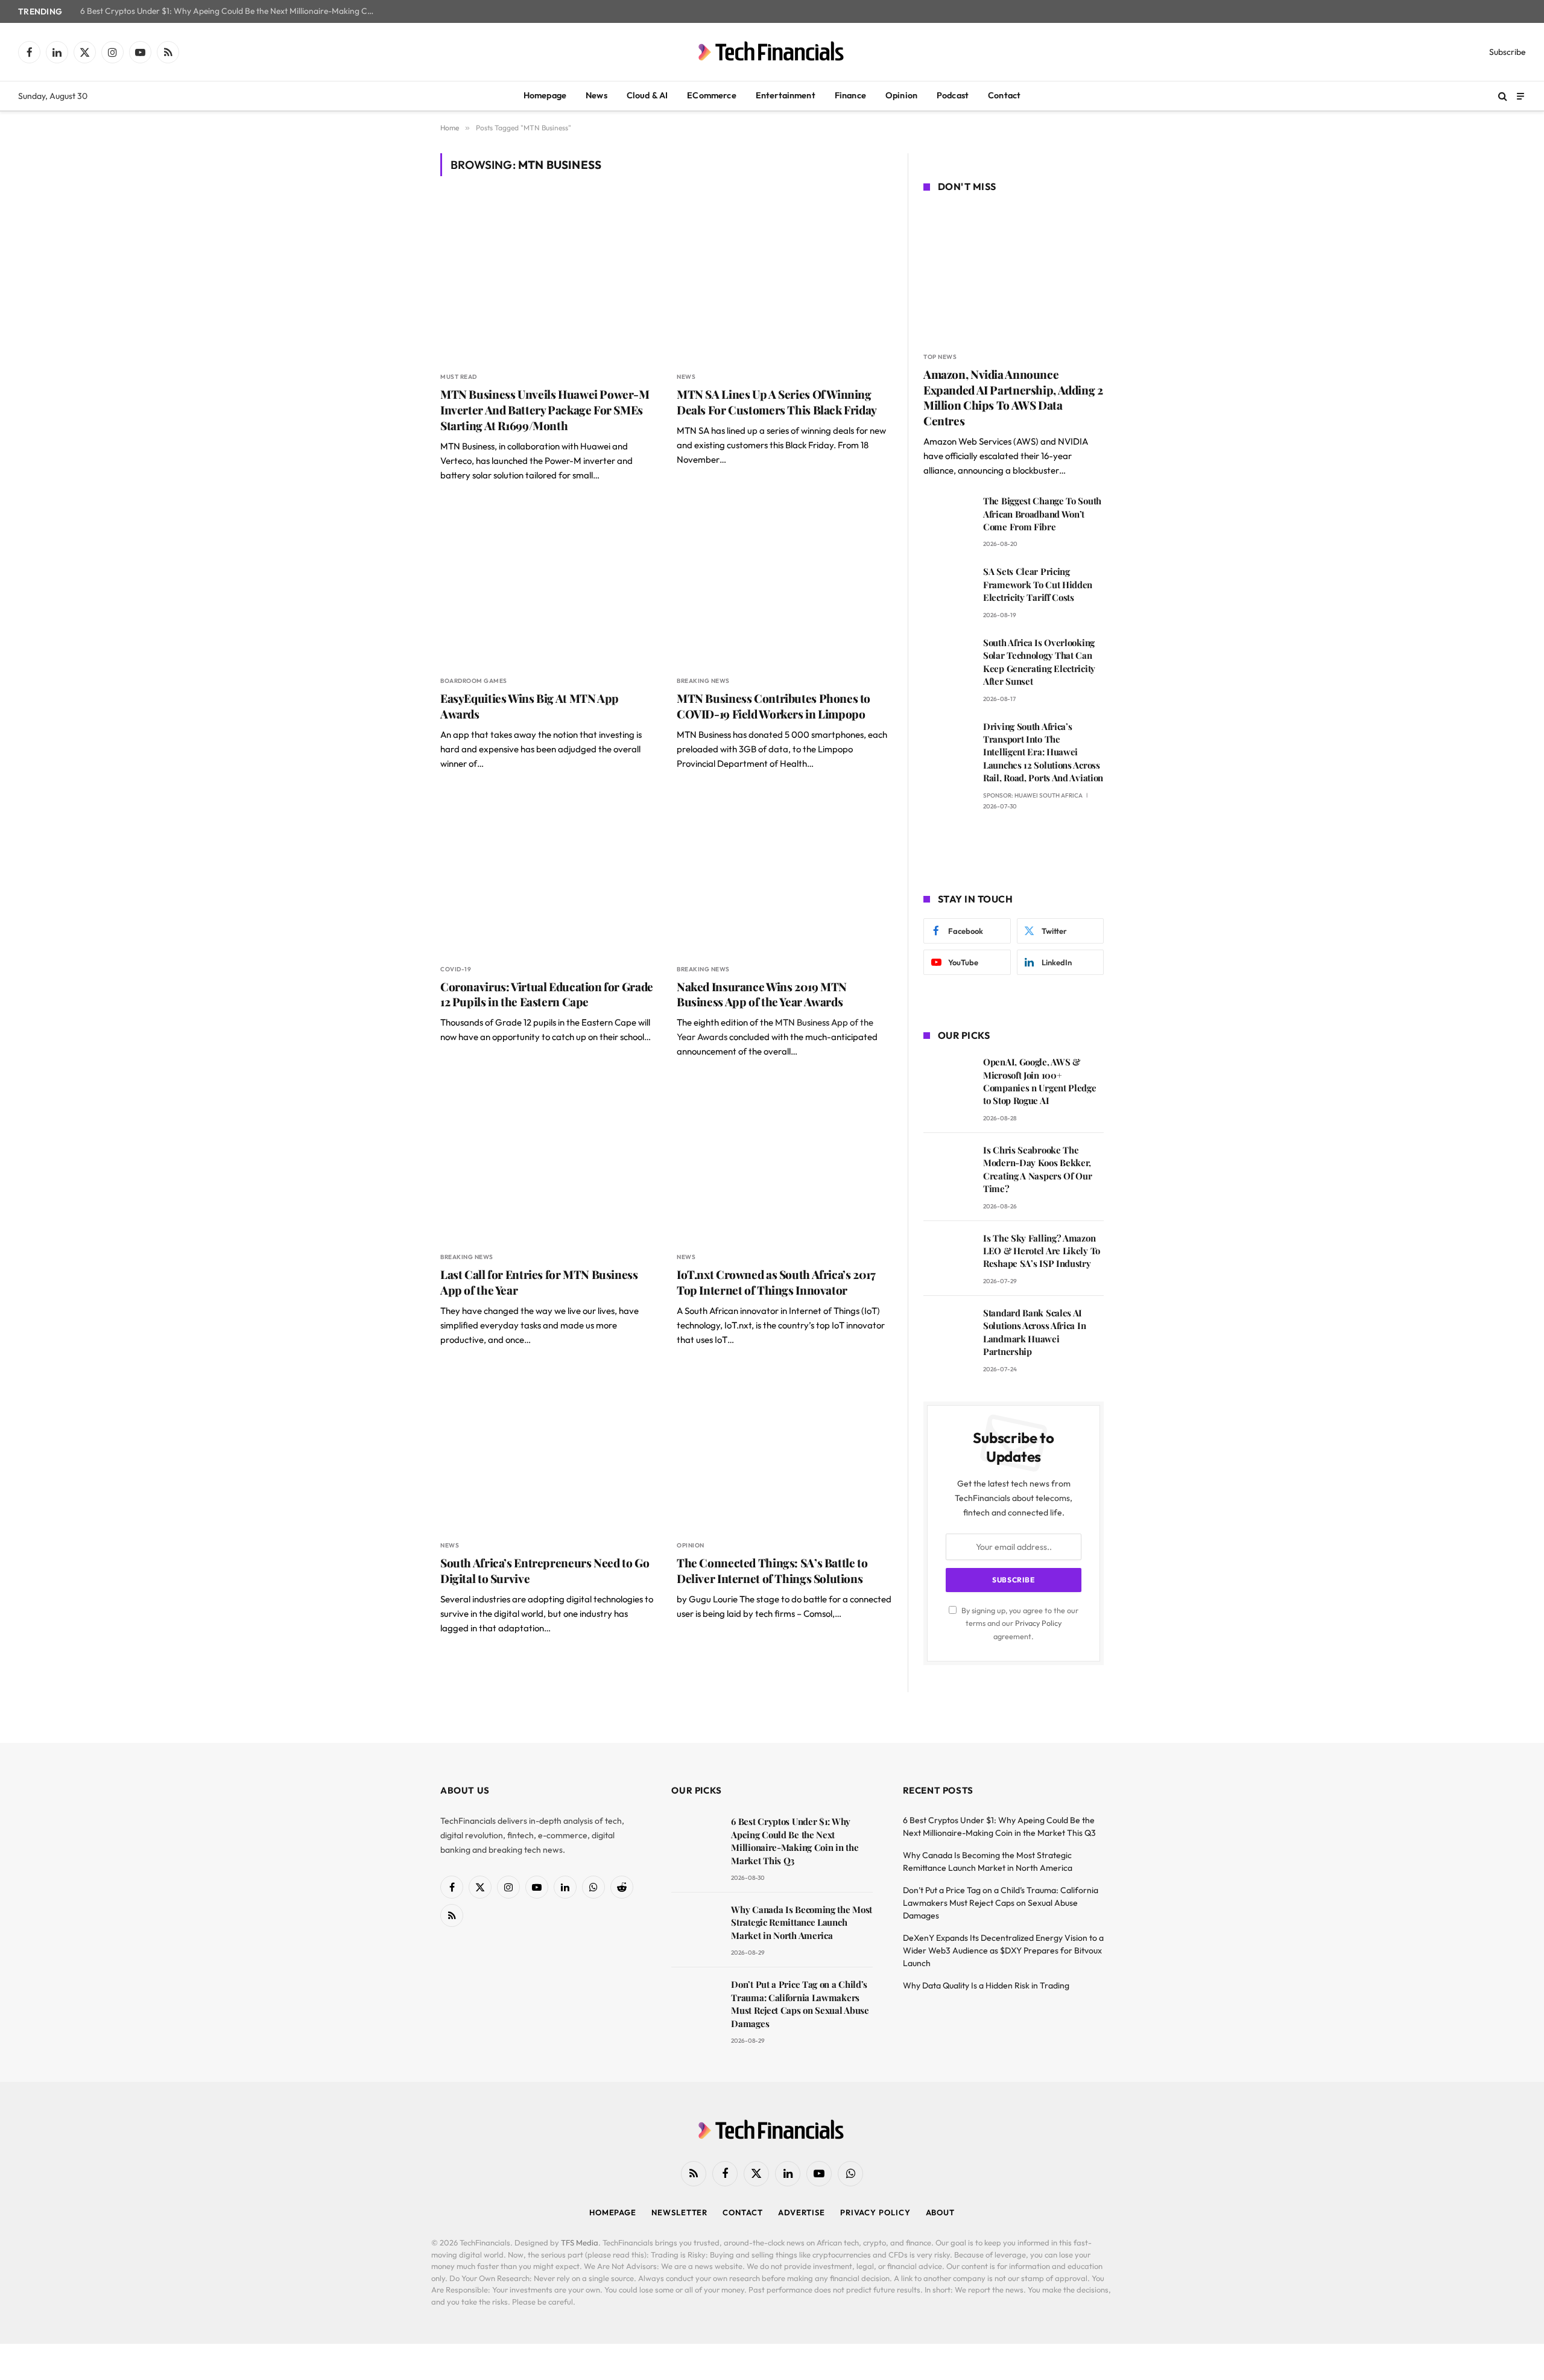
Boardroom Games (474, 681)
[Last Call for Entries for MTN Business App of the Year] (548, 1161)
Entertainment (786, 95)
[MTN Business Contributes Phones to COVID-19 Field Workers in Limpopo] (784, 585)
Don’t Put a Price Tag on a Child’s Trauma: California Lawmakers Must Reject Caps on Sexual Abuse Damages (800, 2004)
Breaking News (703, 681)
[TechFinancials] (772, 52)
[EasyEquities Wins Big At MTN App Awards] (548, 585)
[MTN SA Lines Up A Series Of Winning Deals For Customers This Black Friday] (784, 281)
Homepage (545, 95)
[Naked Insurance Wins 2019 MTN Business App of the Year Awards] (784, 873)
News (596, 95)
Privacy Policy (1038, 1623)
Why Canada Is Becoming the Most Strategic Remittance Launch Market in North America (802, 1922)
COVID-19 (456, 969)
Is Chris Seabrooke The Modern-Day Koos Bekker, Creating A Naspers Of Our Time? (1038, 1169)
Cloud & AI (647, 95)
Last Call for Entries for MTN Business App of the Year (539, 1282)
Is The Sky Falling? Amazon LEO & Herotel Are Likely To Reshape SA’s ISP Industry (1042, 1251)
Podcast (953, 95)
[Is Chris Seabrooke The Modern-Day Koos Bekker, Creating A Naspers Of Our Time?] (948, 1167)
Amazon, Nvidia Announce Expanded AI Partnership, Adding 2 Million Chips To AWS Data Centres (1013, 398)
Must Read (459, 377)
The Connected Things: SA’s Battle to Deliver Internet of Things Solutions (772, 1571)
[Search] (1503, 96)
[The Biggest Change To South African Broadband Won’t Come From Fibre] (948, 518)
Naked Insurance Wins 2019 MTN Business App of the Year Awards (762, 995)
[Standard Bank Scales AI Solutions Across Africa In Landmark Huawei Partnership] (948, 1330)
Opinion (901, 95)
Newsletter (679, 2212)
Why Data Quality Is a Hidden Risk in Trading (986, 1985)
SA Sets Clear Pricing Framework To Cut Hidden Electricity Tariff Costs (1038, 584)
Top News (940, 357)
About (941, 2212)
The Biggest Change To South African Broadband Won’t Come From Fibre (1042, 514)
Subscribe (1508, 52)
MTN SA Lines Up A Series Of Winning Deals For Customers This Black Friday (777, 402)
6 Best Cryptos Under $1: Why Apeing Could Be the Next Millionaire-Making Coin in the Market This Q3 (231, 11)
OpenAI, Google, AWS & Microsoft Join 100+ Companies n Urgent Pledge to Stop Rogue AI (1040, 1081)
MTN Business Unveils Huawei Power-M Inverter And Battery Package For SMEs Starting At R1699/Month (545, 410)
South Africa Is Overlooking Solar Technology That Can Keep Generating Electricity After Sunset (1039, 662)
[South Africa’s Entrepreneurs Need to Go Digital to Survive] (548, 1449)
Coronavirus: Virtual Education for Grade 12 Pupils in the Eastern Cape (547, 995)
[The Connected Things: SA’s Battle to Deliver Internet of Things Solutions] (784, 1449)
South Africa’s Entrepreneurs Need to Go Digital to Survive (545, 1571)
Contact (1004, 95)
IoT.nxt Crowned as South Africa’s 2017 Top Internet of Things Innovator (776, 1282)
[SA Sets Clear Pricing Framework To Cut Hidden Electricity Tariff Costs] (948, 589)
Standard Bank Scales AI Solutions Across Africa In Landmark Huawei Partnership (1034, 1332)
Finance (850, 95)
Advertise (802, 2212)
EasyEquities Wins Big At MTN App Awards (530, 706)
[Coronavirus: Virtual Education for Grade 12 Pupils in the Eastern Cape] (548, 873)
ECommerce (711, 95)
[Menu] (1520, 96)
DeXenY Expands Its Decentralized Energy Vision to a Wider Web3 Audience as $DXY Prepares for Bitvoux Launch (1003, 1950)
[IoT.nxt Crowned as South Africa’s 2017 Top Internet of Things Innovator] (784, 1161)
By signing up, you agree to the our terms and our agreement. (1019, 1623)
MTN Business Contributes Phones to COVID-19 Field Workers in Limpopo (774, 706)
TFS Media (580, 2242)
